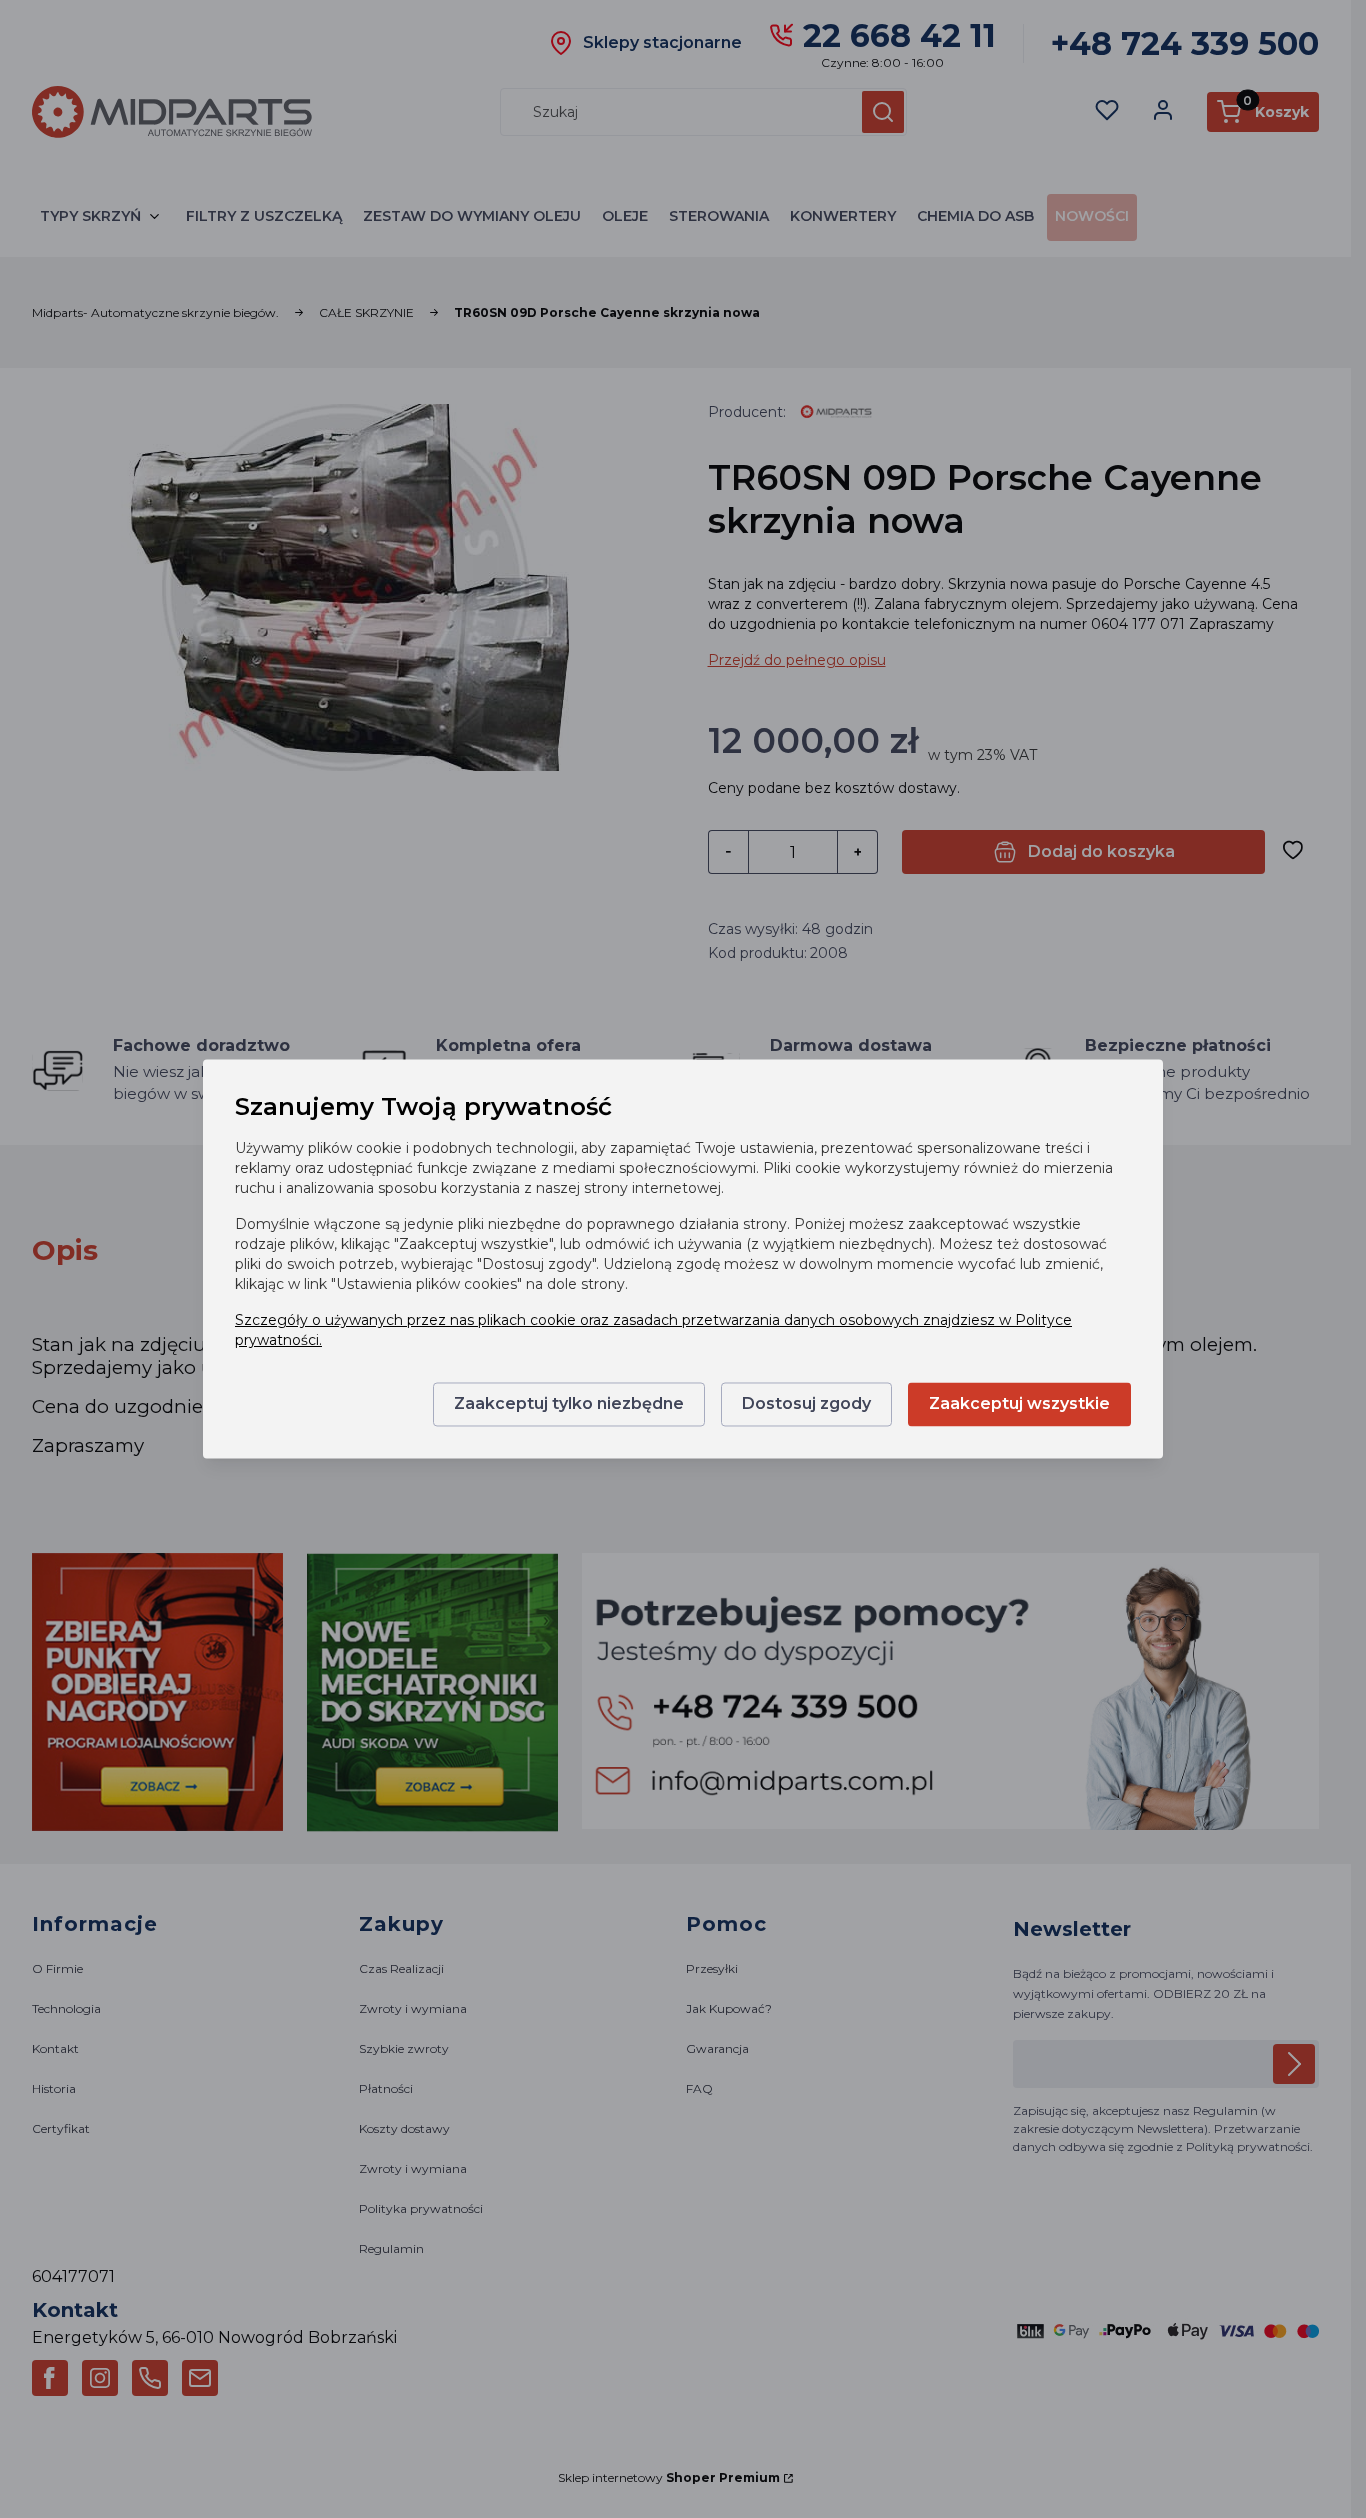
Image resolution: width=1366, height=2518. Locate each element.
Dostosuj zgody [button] (806, 1404)
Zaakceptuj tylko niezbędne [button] (569, 1404)
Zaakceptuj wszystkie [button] (1019, 1404)
